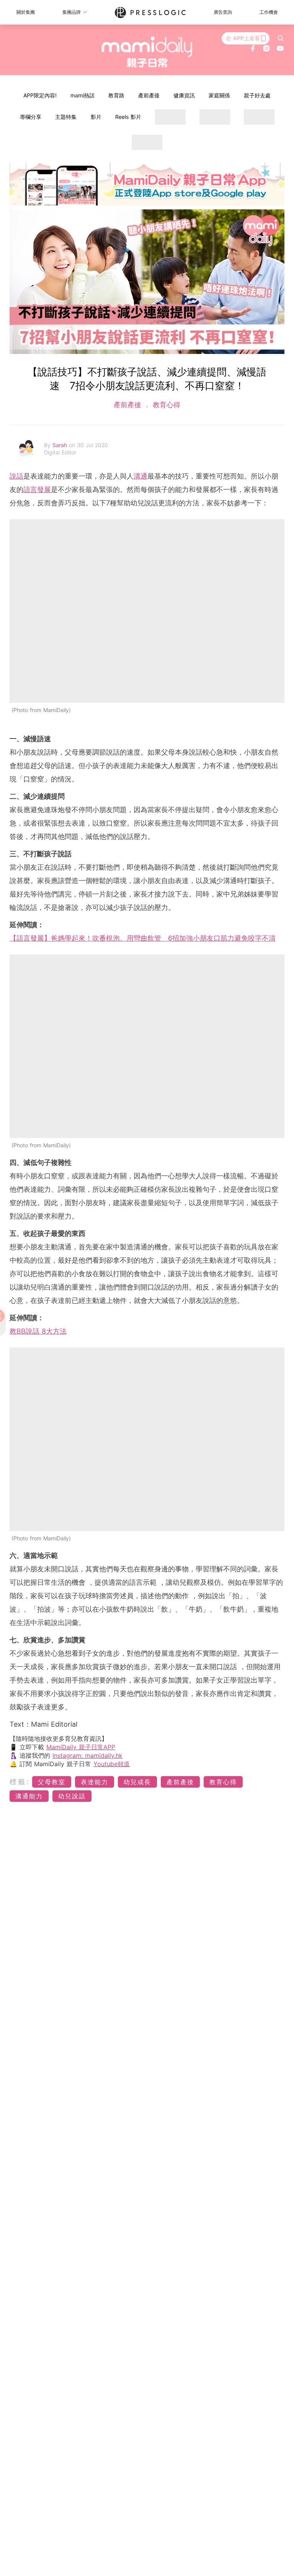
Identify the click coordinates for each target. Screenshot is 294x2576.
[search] (281, 38)
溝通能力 (29, 1796)
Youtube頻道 (112, 1764)
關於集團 (26, 12)
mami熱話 (82, 95)
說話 (16, 476)
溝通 (140, 476)
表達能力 (95, 1782)
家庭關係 (219, 95)
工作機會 (269, 12)
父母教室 (52, 1782)
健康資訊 (184, 95)
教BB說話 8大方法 (38, 1331)
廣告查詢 (223, 12)
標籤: (20, 1782)
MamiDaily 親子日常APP (81, 1747)
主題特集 (66, 117)
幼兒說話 (72, 1796)
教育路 (116, 95)
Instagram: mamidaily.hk (87, 1755)
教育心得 (165, 405)
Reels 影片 (128, 117)
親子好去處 (257, 95)
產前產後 (149, 95)
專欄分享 (31, 117)
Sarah (61, 445)
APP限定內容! (40, 95)
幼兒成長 (137, 1782)
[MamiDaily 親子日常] (147, 52)
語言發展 (37, 489)
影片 (96, 117)
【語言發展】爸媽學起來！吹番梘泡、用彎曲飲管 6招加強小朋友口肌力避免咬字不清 (143, 938)
